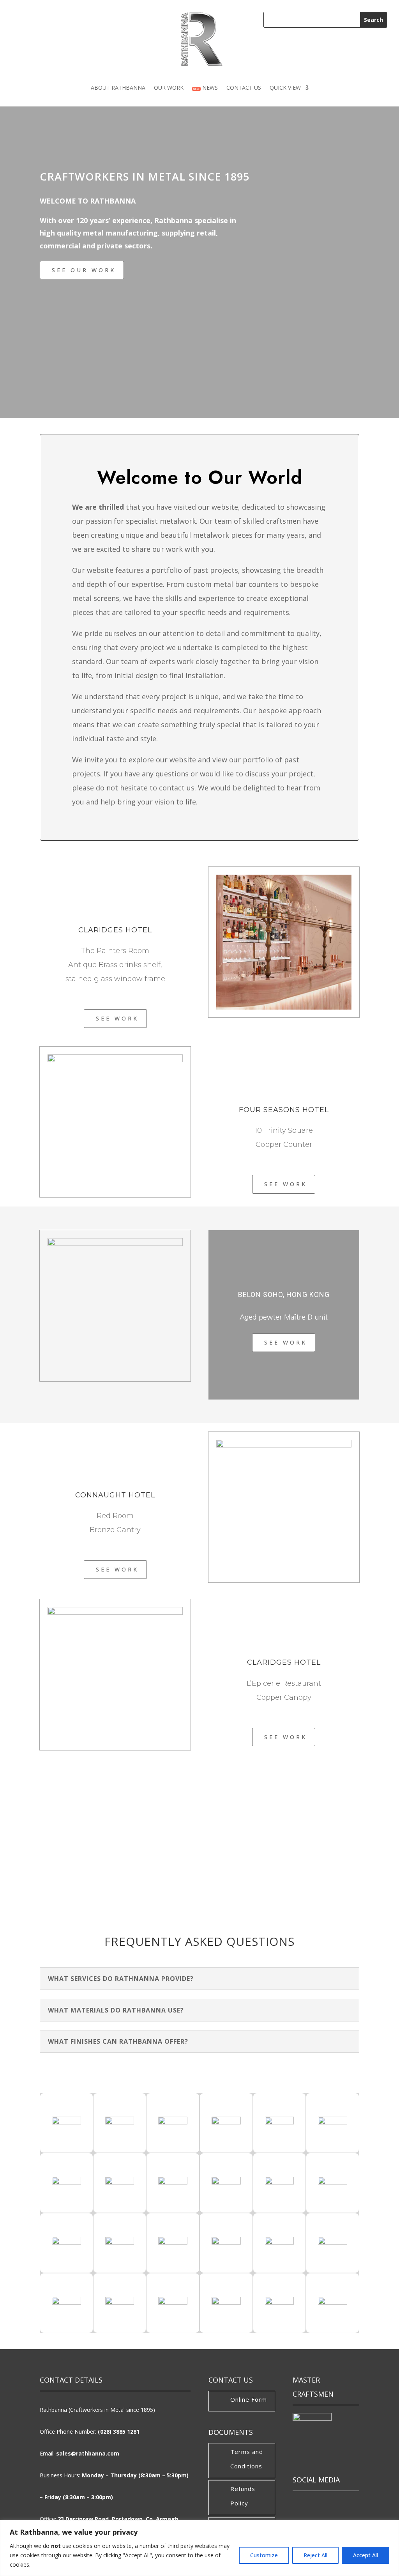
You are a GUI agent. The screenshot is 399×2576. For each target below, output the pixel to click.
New (196, 89)
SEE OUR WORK (84, 270)
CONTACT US (244, 88)
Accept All (365, 2555)
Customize (264, 2555)
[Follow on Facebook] (302, 2504)
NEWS (206, 88)
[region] (199, 2548)
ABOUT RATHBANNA (118, 88)
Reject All (315, 2555)
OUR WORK (169, 88)
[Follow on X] (324, 2504)
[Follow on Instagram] (346, 2504)
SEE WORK (117, 1018)
